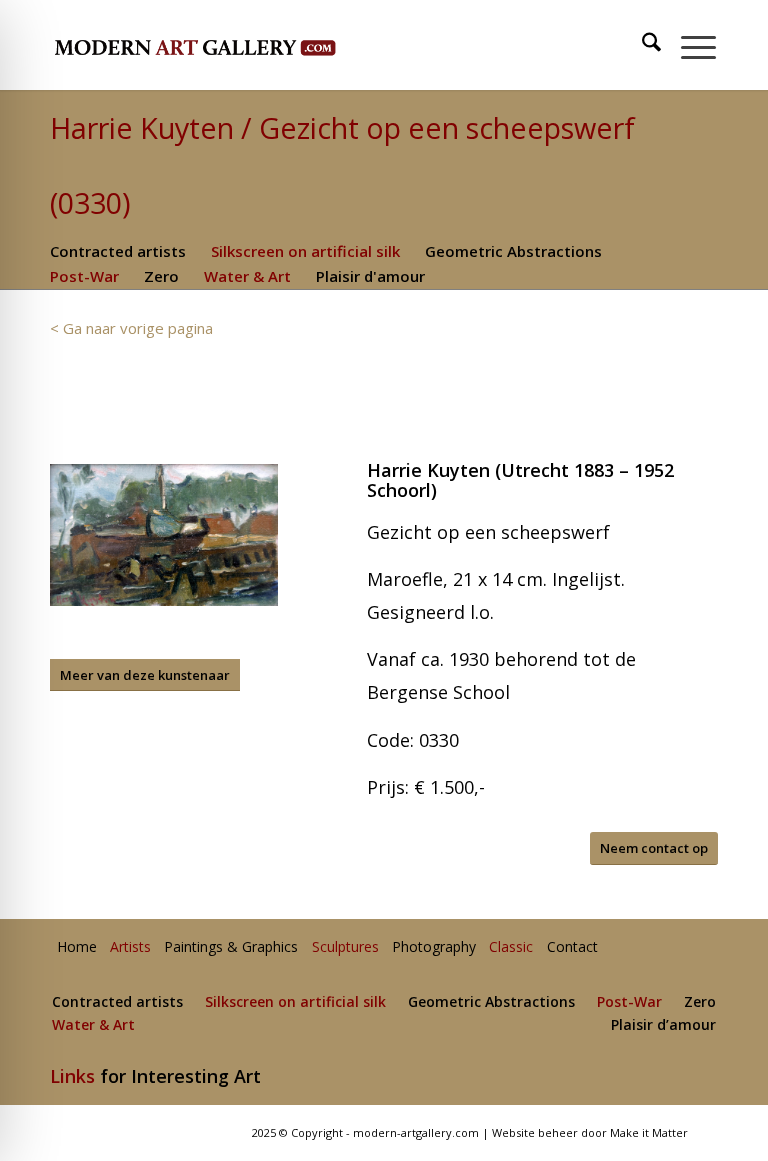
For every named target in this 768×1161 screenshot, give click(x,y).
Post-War (84, 276)
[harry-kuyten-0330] (164, 535)
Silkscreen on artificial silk (305, 251)
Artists (130, 947)
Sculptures (345, 947)
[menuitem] (642, 45)
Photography (434, 947)
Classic (511, 947)
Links (72, 1076)
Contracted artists (118, 251)
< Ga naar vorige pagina (131, 328)
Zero (161, 276)
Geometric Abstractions (513, 251)
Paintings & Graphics (231, 947)
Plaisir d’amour (663, 1025)
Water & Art (247, 276)
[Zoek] (641, 45)
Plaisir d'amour (370, 276)
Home (77, 947)
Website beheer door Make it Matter (590, 1132)
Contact (572, 947)
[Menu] (688, 45)
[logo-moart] (247, 45)
